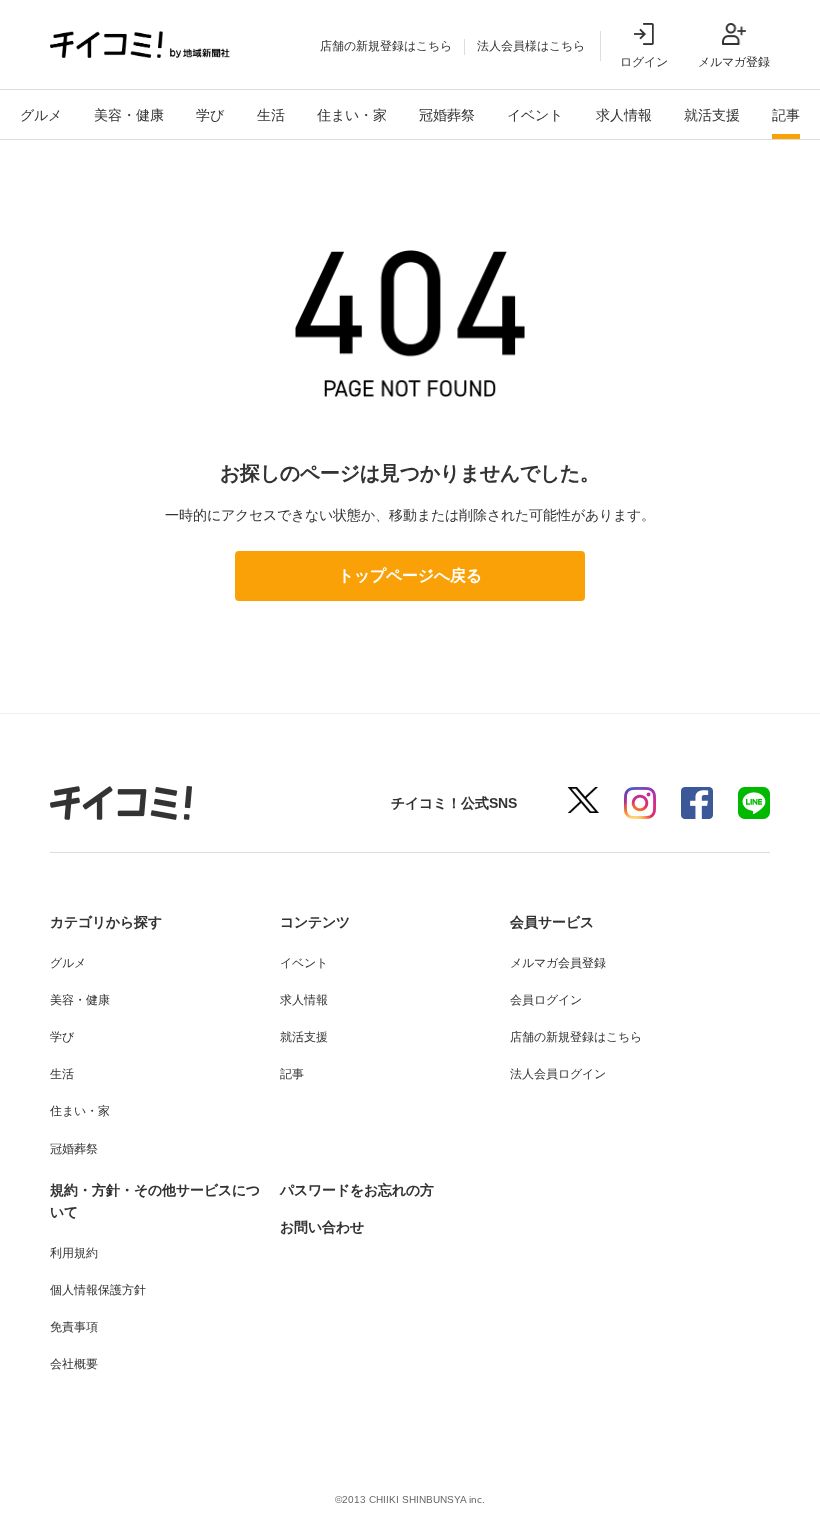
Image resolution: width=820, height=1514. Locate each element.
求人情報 (624, 115)
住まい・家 (352, 115)
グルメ (41, 115)
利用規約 (74, 1253)
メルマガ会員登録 (558, 963)
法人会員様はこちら (531, 46)
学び (210, 115)
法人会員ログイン (558, 1074)
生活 (271, 115)
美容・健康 (129, 115)
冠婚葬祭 (447, 115)
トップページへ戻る (410, 575)
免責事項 (74, 1327)
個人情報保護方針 (98, 1290)
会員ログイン (546, 1000)
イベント (535, 115)
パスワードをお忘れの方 (357, 1190)
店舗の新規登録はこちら (386, 46)
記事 (786, 115)
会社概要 (74, 1364)
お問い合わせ (322, 1227)
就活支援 (712, 115)
